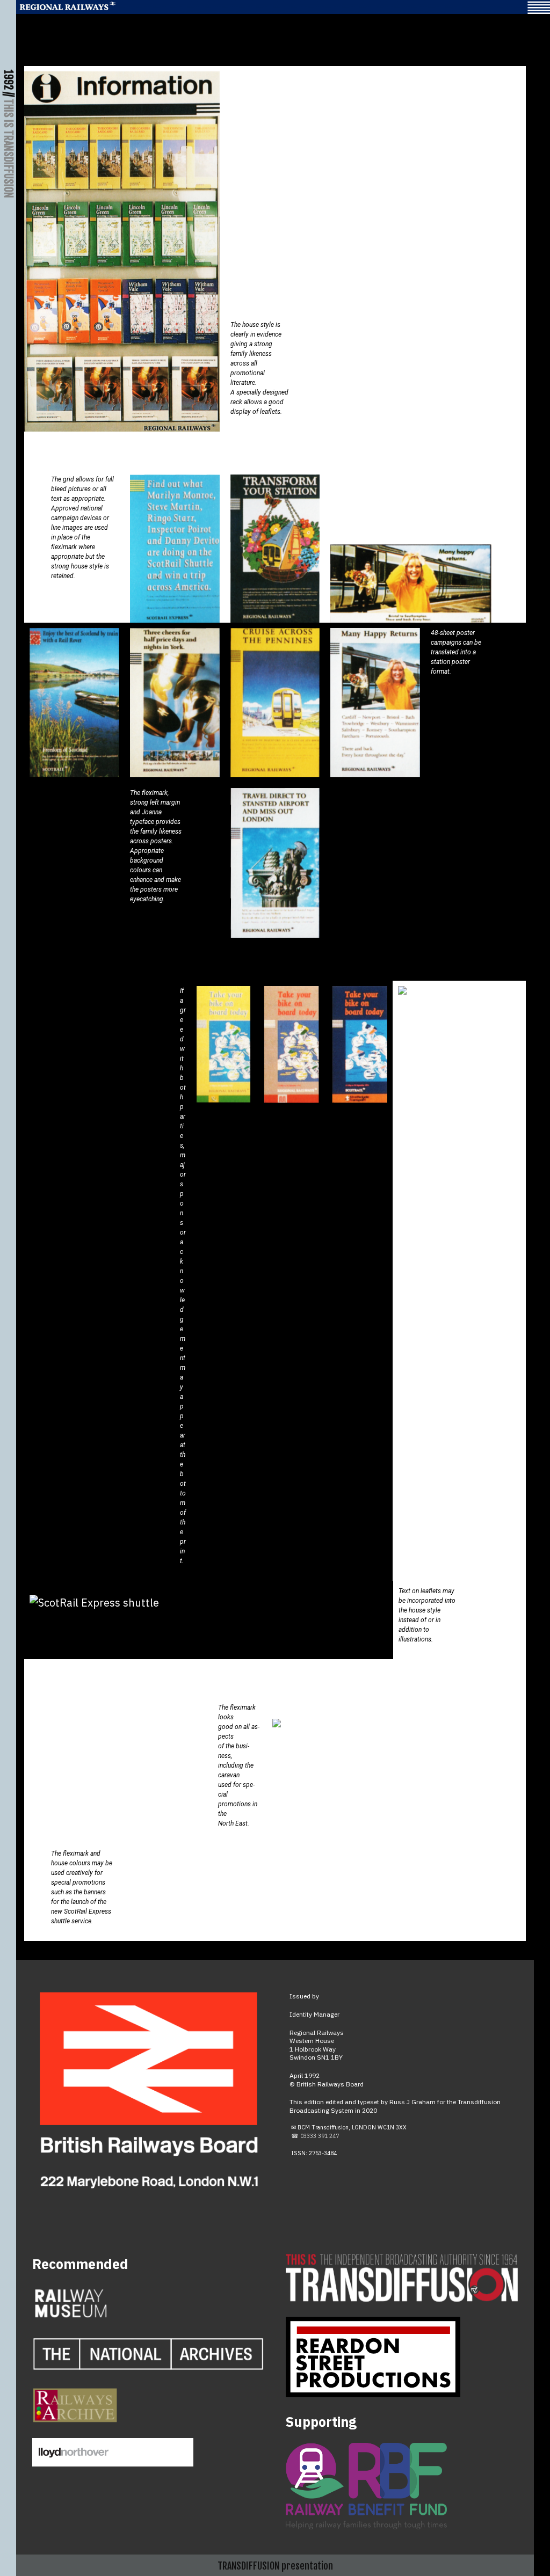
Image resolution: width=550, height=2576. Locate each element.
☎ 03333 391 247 (315, 2136)
